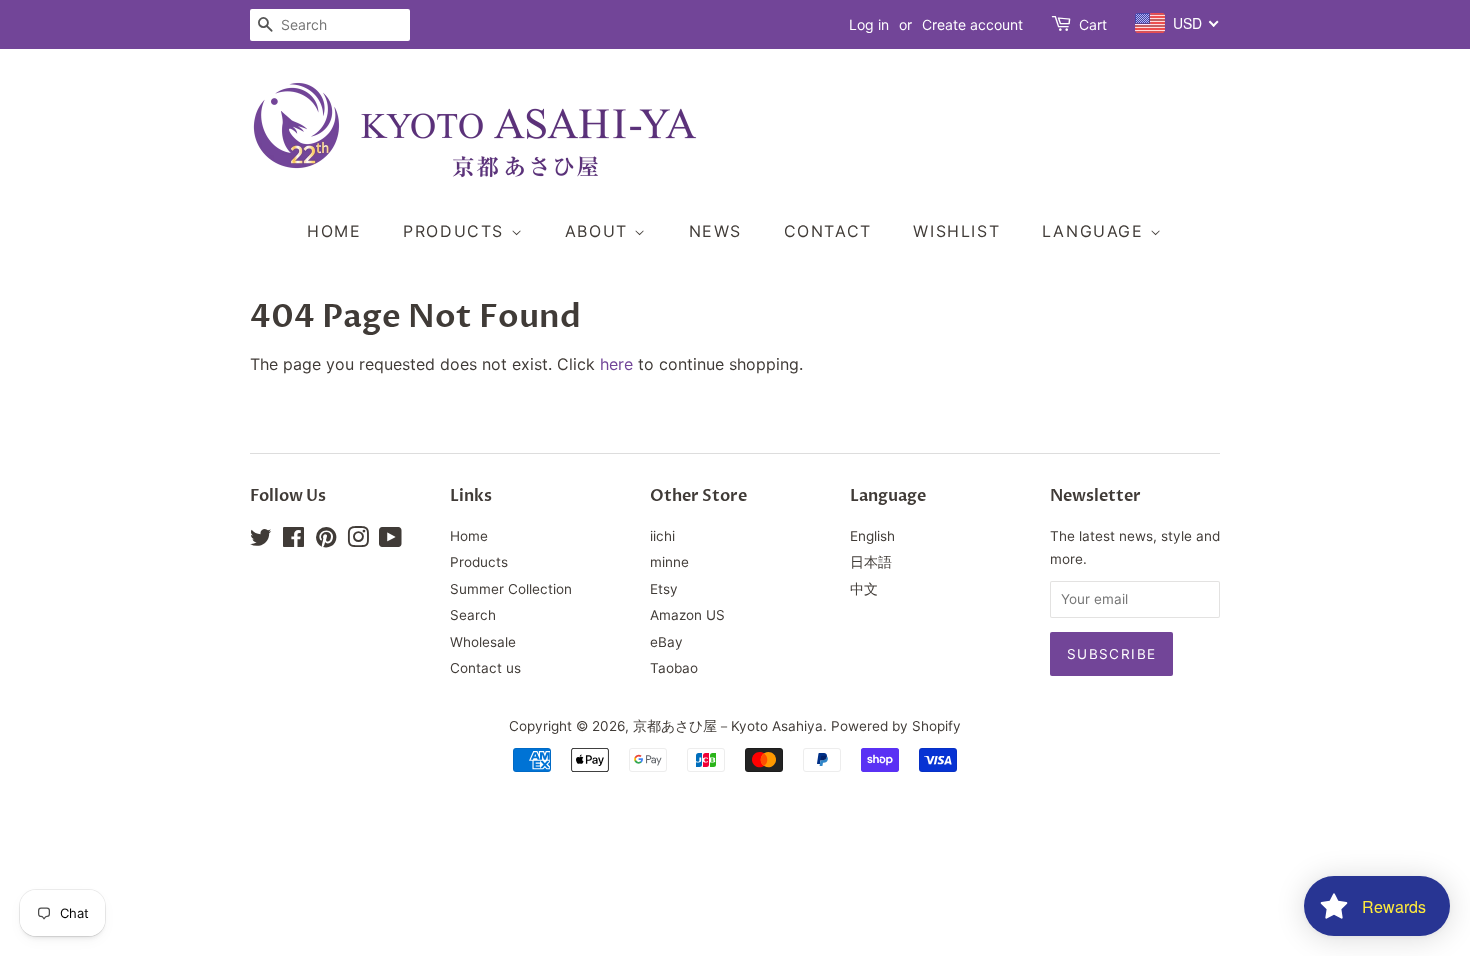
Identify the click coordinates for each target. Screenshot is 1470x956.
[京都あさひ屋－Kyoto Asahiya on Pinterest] (326, 541)
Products (456, 231)
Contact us (485, 668)
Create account (972, 24)
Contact (828, 231)
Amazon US (687, 615)
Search (473, 615)
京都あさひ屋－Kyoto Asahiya (728, 726)
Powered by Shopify (896, 726)
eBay (666, 642)
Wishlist (956, 231)
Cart (1093, 24)
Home (334, 231)
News (715, 231)
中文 (864, 589)
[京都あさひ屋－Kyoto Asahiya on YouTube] (390, 541)
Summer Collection (511, 589)
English (872, 536)
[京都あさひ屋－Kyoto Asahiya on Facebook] (293, 541)
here (616, 364)
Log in (869, 24)
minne (669, 562)
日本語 (871, 562)
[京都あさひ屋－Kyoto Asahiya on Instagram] (358, 541)
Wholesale (483, 642)
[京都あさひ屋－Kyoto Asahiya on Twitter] (261, 541)
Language (1096, 231)
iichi (662, 536)
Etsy (664, 589)
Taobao (674, 668)
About (600, 231)
